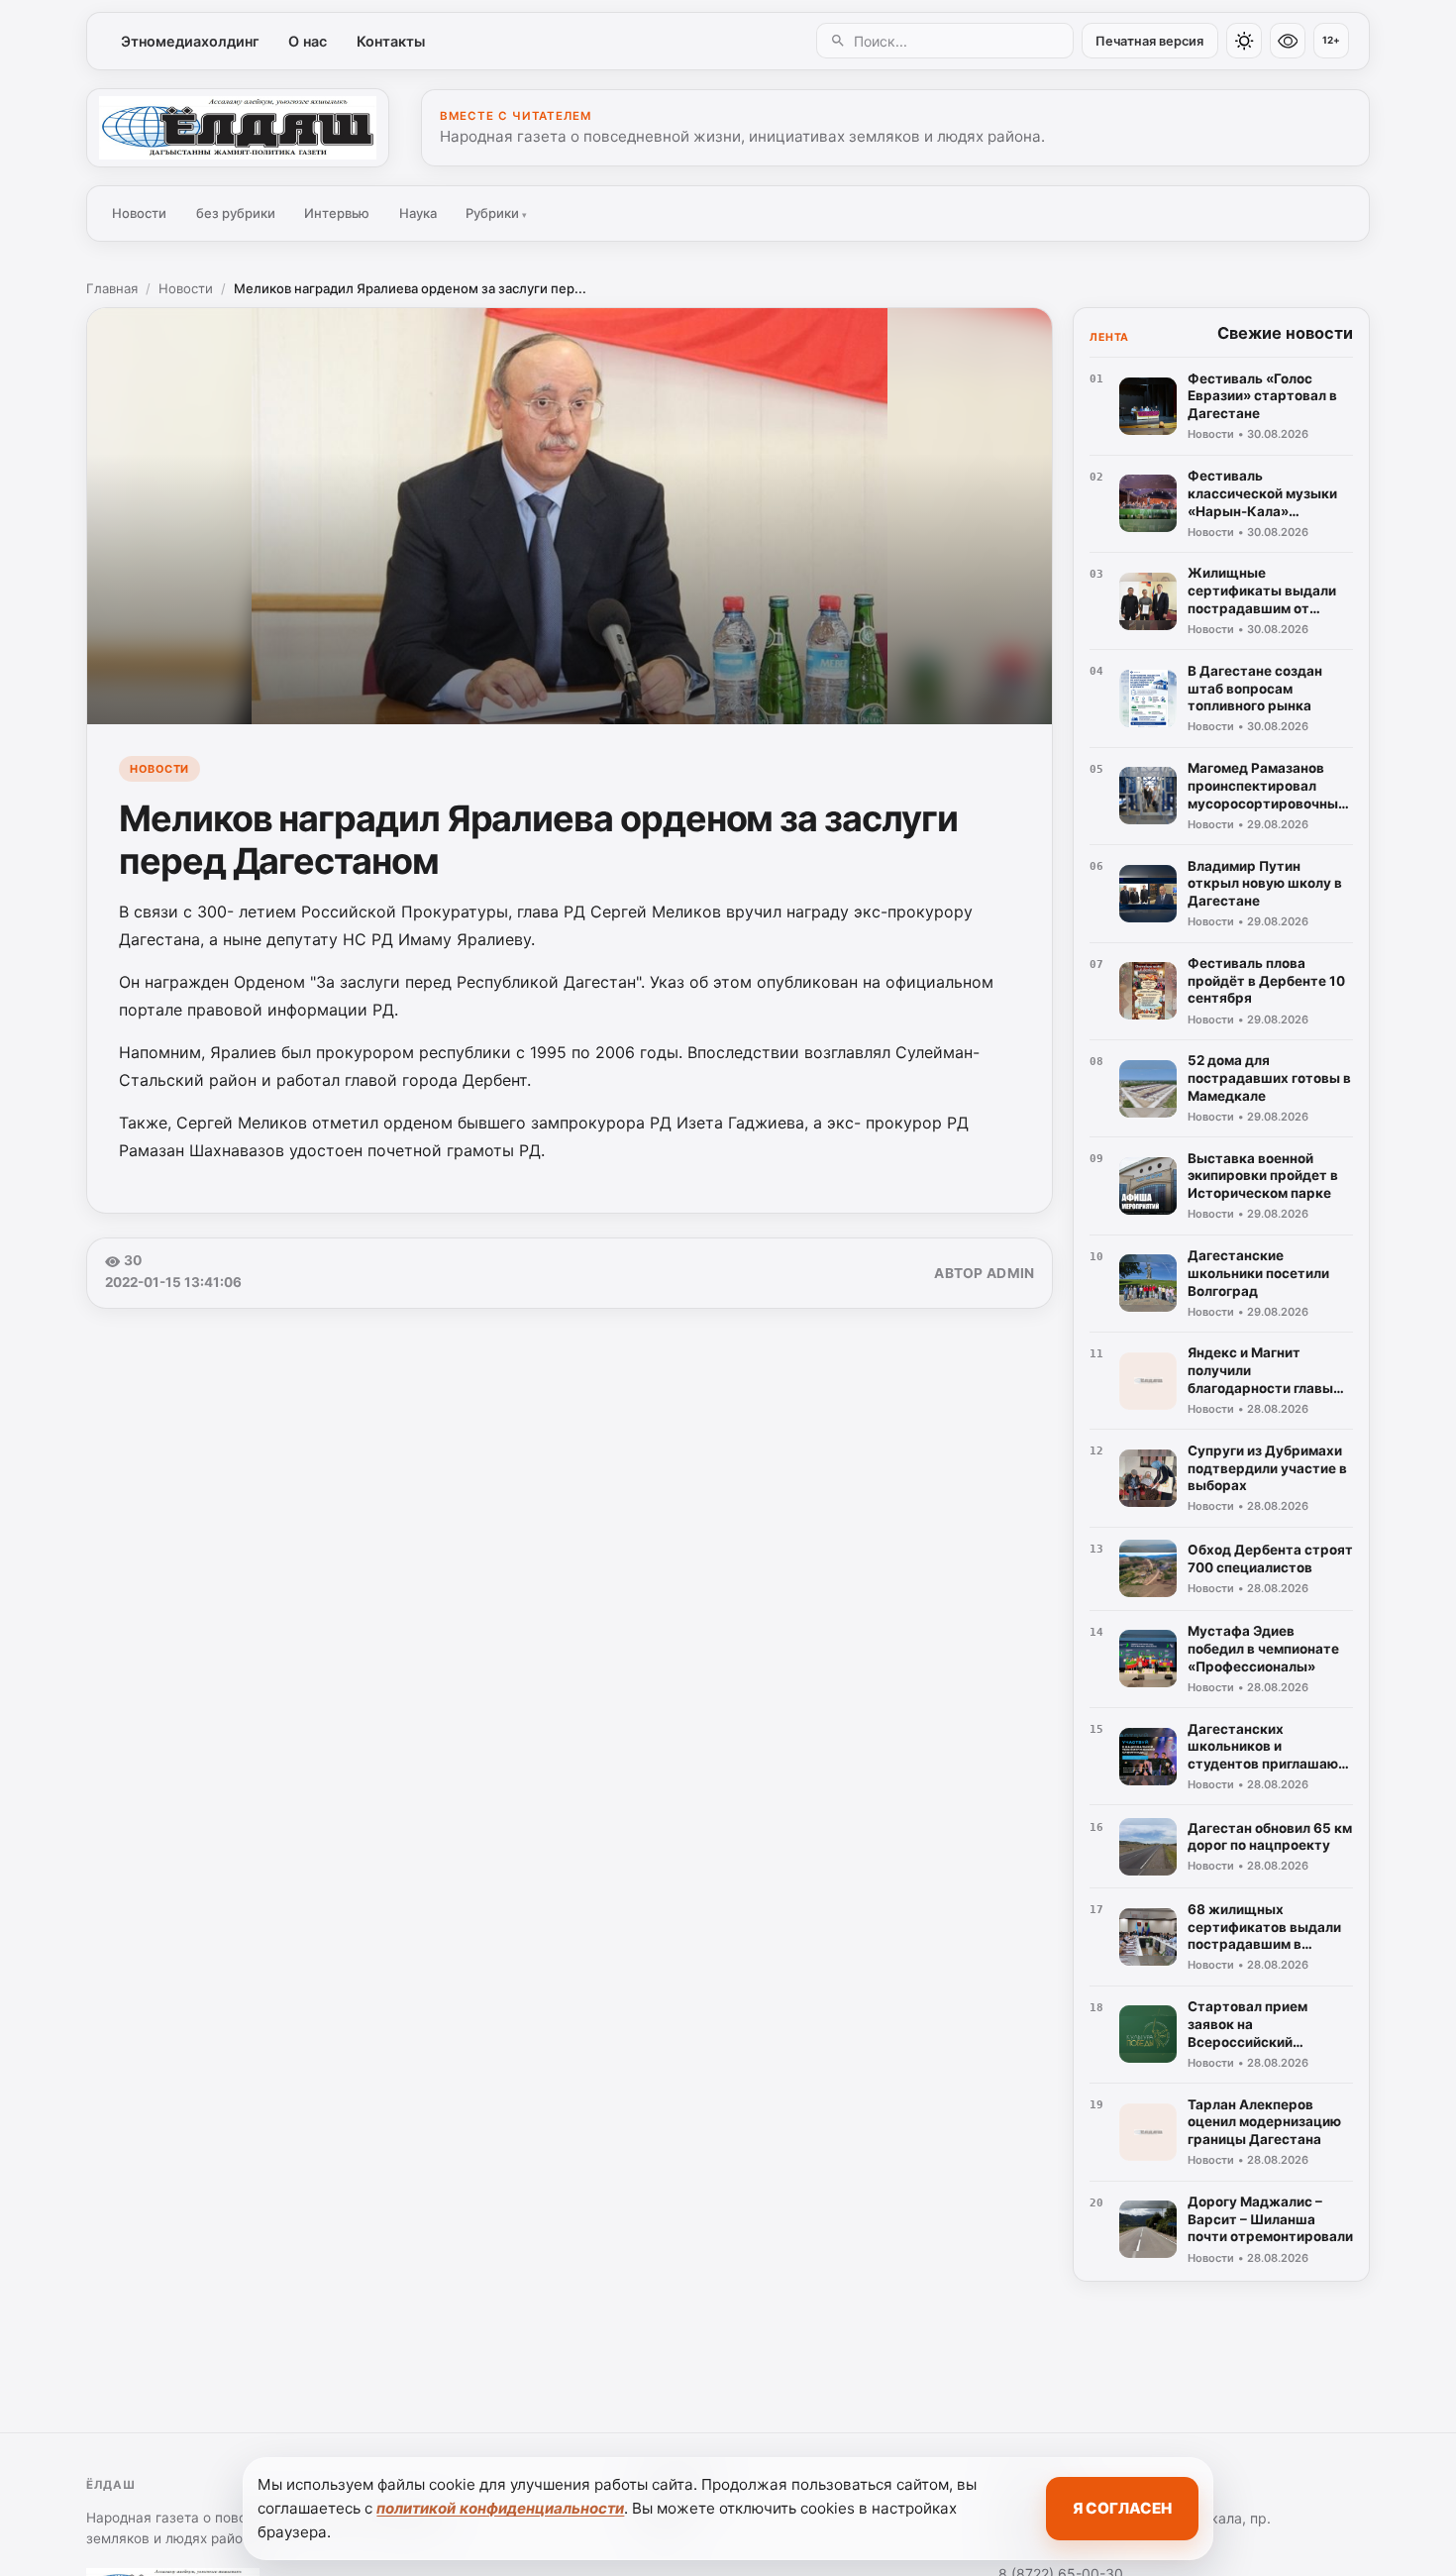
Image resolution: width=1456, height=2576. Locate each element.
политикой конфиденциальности (500, 2508)
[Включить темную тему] (1244, 41)
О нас (308, 41)
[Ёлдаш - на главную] (238, 128)
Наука (418, 213)
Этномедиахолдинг (190, 41)
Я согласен (1122, 2508)
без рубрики (236, 213)
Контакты (391, 41)
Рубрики (496, 213)
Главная (112, 288)
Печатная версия (1149, 41)
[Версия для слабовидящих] (1288, 41)
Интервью (337, 213)
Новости (139, 213)
